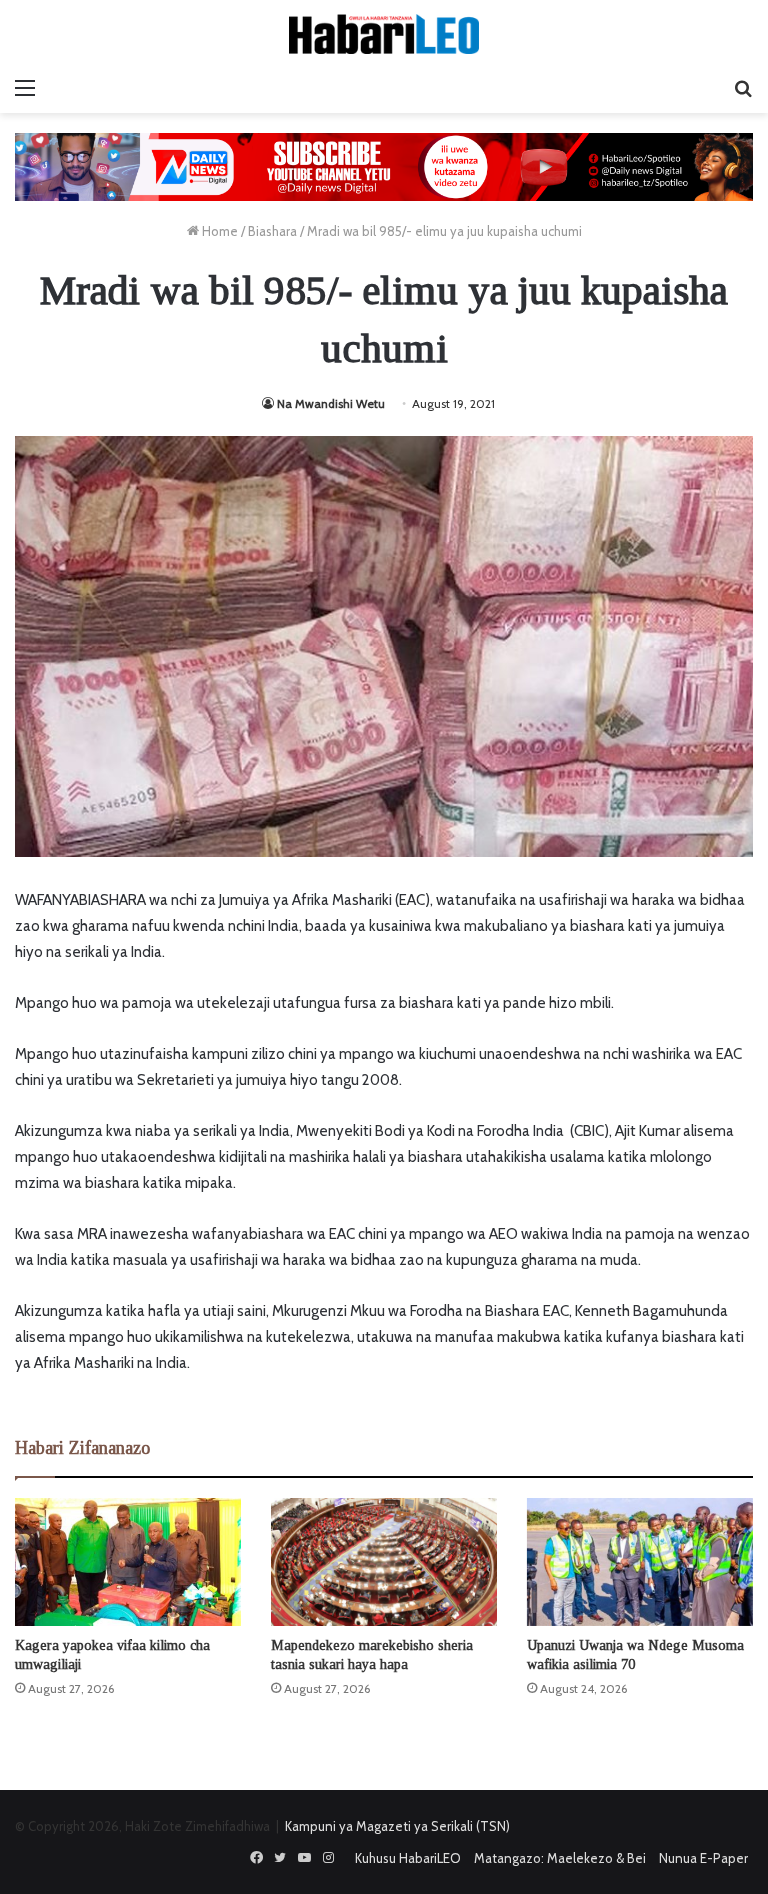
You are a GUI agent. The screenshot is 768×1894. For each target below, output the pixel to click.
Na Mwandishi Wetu (331, 403)
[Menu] (25, 88)
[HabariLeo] (384, 34)
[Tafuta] (743, 88)
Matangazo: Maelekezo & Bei (560, 1858)
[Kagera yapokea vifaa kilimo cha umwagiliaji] (128, 1561)
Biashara (272, 231)
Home (218, 231)
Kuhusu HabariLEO (408, 1858)
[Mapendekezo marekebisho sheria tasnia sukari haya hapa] (384, 1561)
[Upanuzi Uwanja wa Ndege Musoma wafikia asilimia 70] (640, 1561)
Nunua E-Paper (703, 1858)
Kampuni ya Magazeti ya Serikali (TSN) (397, 1826)
